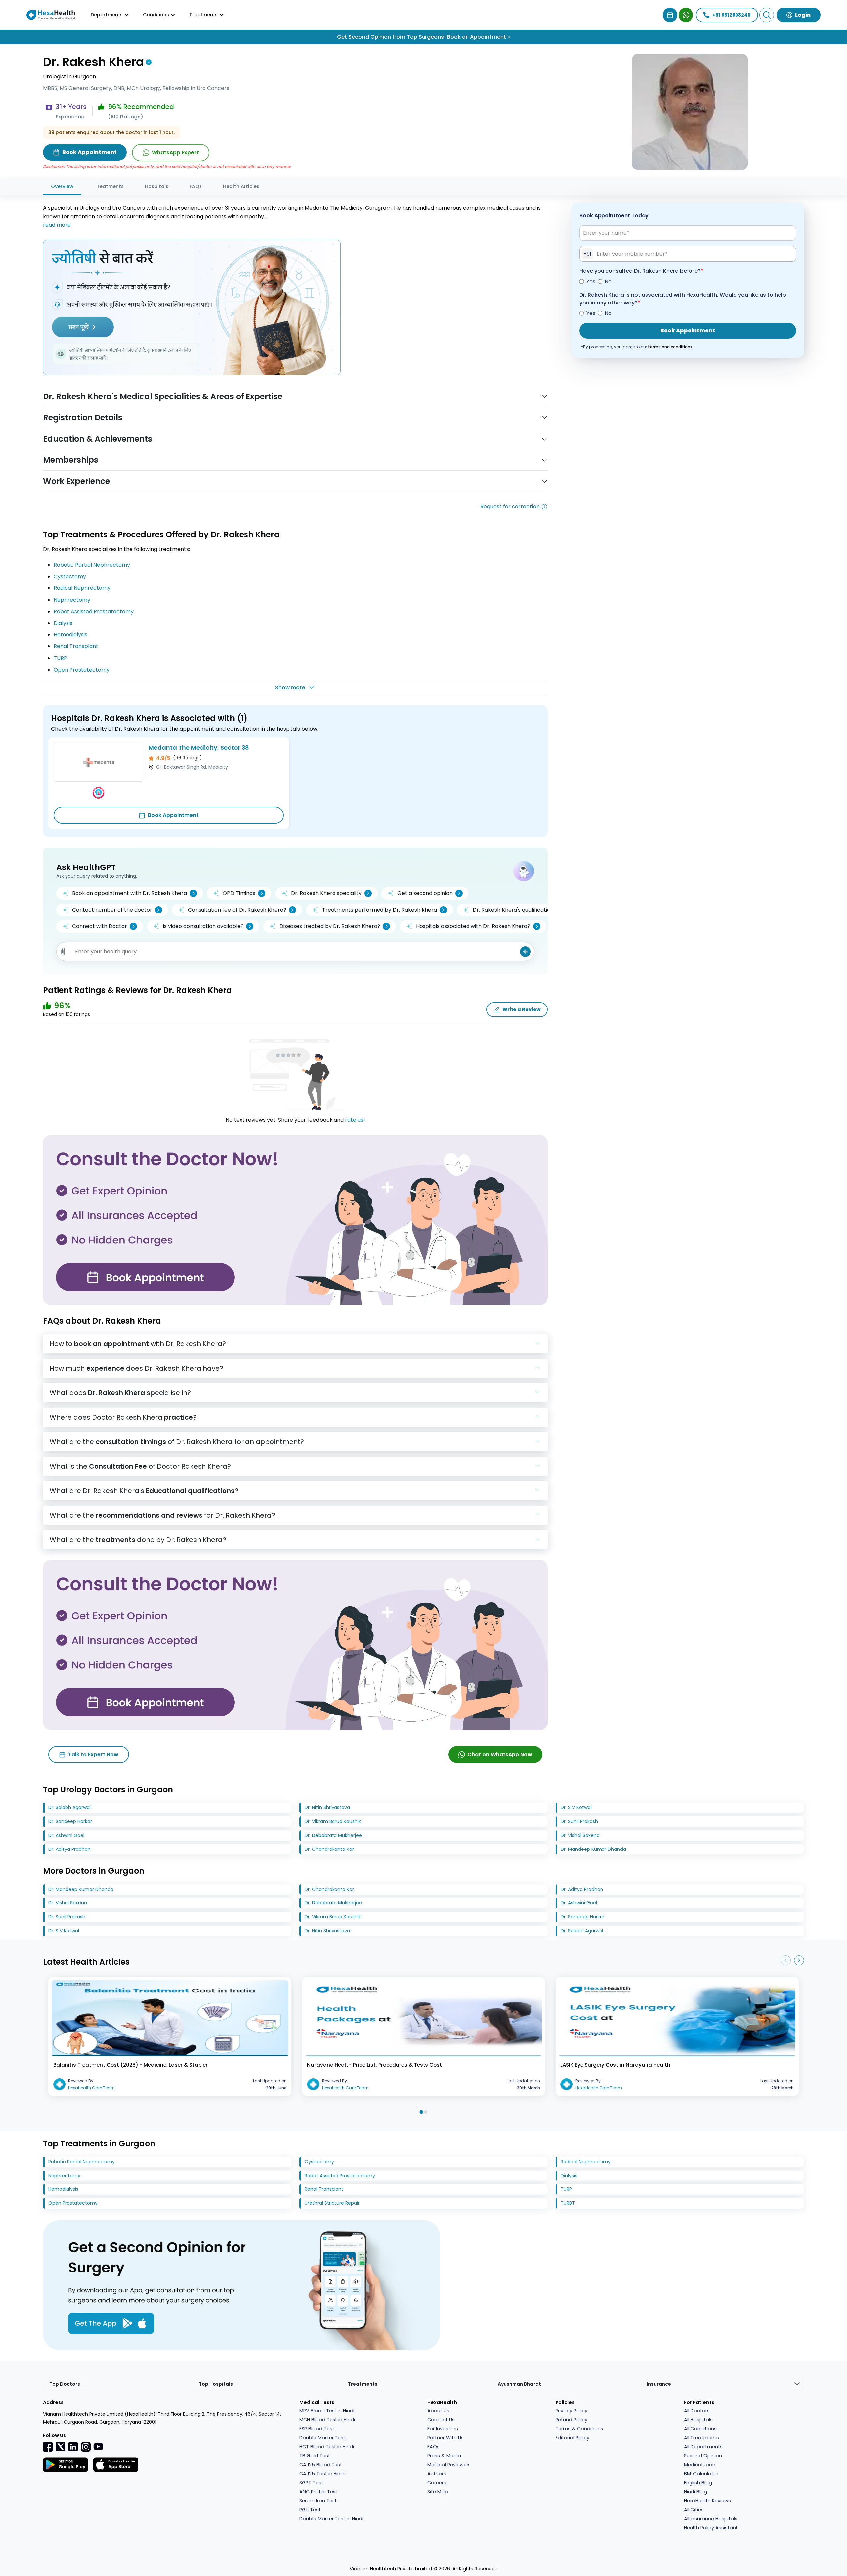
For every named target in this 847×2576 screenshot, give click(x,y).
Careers (437, 2483)
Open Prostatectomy (82, 670)
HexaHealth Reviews (707, 2501)
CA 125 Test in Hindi (322, 2474)
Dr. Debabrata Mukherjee (333, 1835)
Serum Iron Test (318, 2501)
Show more (290, 688)
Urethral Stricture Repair (332, 2203)
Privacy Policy (571, 2411)
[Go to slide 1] (421, 2112)
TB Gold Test (315, 2456)
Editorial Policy (572, 2438)
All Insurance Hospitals (711, 2519)
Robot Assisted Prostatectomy (94, 611)
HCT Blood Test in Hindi (327, 2447)
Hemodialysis (70, 635)
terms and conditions (670, 347)
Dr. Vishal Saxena (580, 1835)
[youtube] (98, 2446)
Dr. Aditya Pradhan (69, 1849)
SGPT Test (311, 2483)
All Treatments (701, 2438)
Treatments (109, 186)
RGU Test (310, 2510)
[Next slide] (799, 1960)
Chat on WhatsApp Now (500, 1754)
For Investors (443, 2429)
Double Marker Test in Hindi (331, 2519)
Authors (437, 2474)
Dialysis (63, 623)
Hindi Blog (695, 2492)
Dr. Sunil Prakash (579, 1821)
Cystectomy (70, 576)
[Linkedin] (73, 2447)
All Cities (694, 2510)
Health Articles (241, 186)
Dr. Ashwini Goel (66, 1835)
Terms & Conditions (579, 2429)
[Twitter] (61, 2447)
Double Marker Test (322, 2438)
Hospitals (157, 186)
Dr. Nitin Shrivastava (327, 1807)
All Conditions (700, 2429)
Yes (591, 281)
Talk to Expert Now (93, 1754)
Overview (62, 186)
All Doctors (697, 2411)
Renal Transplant (76, 646)
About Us (438, 2411)
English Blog (698, 2483)
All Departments (703, 2447)
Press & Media (444, 2456)
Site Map (438, 2492)
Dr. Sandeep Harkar (70, 1821)
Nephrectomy (72, 600)
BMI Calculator (701, 2474)
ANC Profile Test (318, 2492)
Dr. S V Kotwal (576, 1807)
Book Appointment (173, 815)
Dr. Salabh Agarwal (69, 1807)
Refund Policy (571, 2420)
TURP (60, 658)
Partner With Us (446, 2438)
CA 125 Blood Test (321, 2465)
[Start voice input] (525, 952)
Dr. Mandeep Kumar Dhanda (593, 1849)
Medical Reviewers (449, 2465)
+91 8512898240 (732, 15)
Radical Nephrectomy (82, 588)
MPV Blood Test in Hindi (327, 2411)
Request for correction (510, 507)
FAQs (196, 186)
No (608, 281)
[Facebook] (48, 2447)
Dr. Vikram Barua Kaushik (333, 1821)
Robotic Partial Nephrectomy (92, 565)
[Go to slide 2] (426, 2112)
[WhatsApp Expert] (686, 15)
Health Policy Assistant (711, 2528)
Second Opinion (703, 2456)
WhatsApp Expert (175, 152)
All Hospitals (698, 2420)
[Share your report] (63, 952)
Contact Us (441, 2420)
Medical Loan (700, 2465)
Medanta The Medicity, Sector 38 (199, 748)
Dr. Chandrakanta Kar (329, 1849)
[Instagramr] (86, 2447)
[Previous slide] (786, 1960)
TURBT (568, 2203)
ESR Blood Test (317, 2429)
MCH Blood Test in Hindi (327, 2420)
